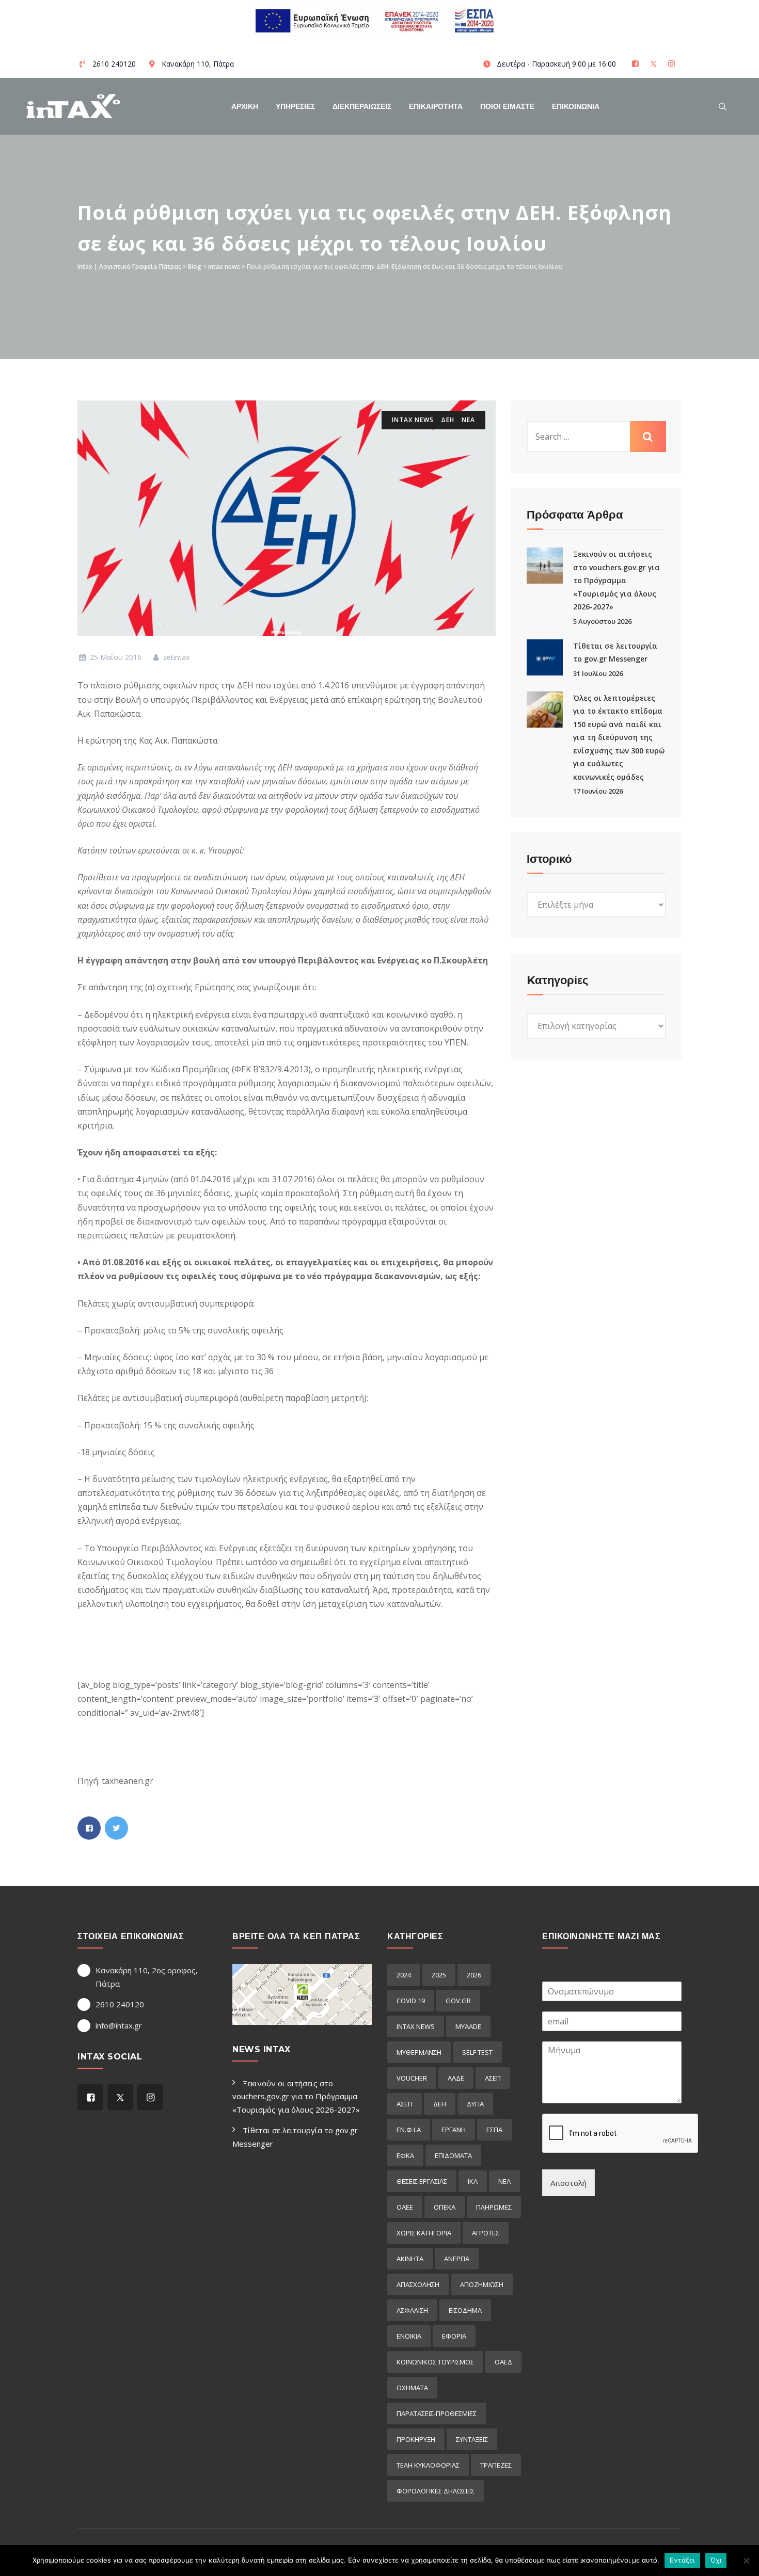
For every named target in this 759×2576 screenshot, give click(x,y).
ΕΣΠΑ (494, 2130)
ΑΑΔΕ (456, 2078)
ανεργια (457, 2259)
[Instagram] (673, 64)
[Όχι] (746, 2561)
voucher (412, 2078)
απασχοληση (418, 2284)
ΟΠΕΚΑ (445, 2207)
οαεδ (503, 2362)
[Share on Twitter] (116, 1828)
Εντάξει (682, 2560)
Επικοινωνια (576, 106)
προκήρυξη (416, 2439)
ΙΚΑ (473, 2181)
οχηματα (412, 2388)
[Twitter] (654, 64)
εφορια (454, 2336)
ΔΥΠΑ (475, 2104)
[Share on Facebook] (89, 1828)
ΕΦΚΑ (405, 2155)
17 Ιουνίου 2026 (598, 791)
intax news (413, 420)
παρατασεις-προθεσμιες (437, 2413)
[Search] (723, 106)
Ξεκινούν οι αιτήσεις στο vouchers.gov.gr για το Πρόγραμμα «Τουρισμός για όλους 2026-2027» (616, 580)
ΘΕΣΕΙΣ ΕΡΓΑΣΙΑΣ (422, 2181)
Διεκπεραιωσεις (362, 106)
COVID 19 (411, 2001)
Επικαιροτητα (436, 106)
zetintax (175, 657)
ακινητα (410, 2259)
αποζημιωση (482, 2284)
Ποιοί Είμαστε (507, 106)
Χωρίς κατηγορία (424, 2233)
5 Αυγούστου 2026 (602, 621)
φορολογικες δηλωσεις (436, 2491)
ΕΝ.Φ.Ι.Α (409, 2130)
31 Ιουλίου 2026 (598, 673)
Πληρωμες (494, 2207)
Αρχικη (245, 106)
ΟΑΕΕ (405, 2207)
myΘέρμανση (419, 2052)
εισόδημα (465, 2310)
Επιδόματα (453, 2155)
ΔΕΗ (448, 420)
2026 (474, 1975)
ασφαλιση (412, 2310)
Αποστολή (568, 2183)
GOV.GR (458, 2001)
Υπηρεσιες (295, 106)
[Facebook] (636, 64)
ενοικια (409, 2336)
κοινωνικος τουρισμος (435, 2362)
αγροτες (486, 2233)
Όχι (716, 2560)
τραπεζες (496, 2465)
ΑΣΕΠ (493, 2078)
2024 (404, 1975)
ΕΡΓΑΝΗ (454, 2130)
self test (477, 2052)
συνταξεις (472, 2439)
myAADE (468, 2026)
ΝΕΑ (468, 420)
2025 (439, 1975)
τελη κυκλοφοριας (428, 2465)
